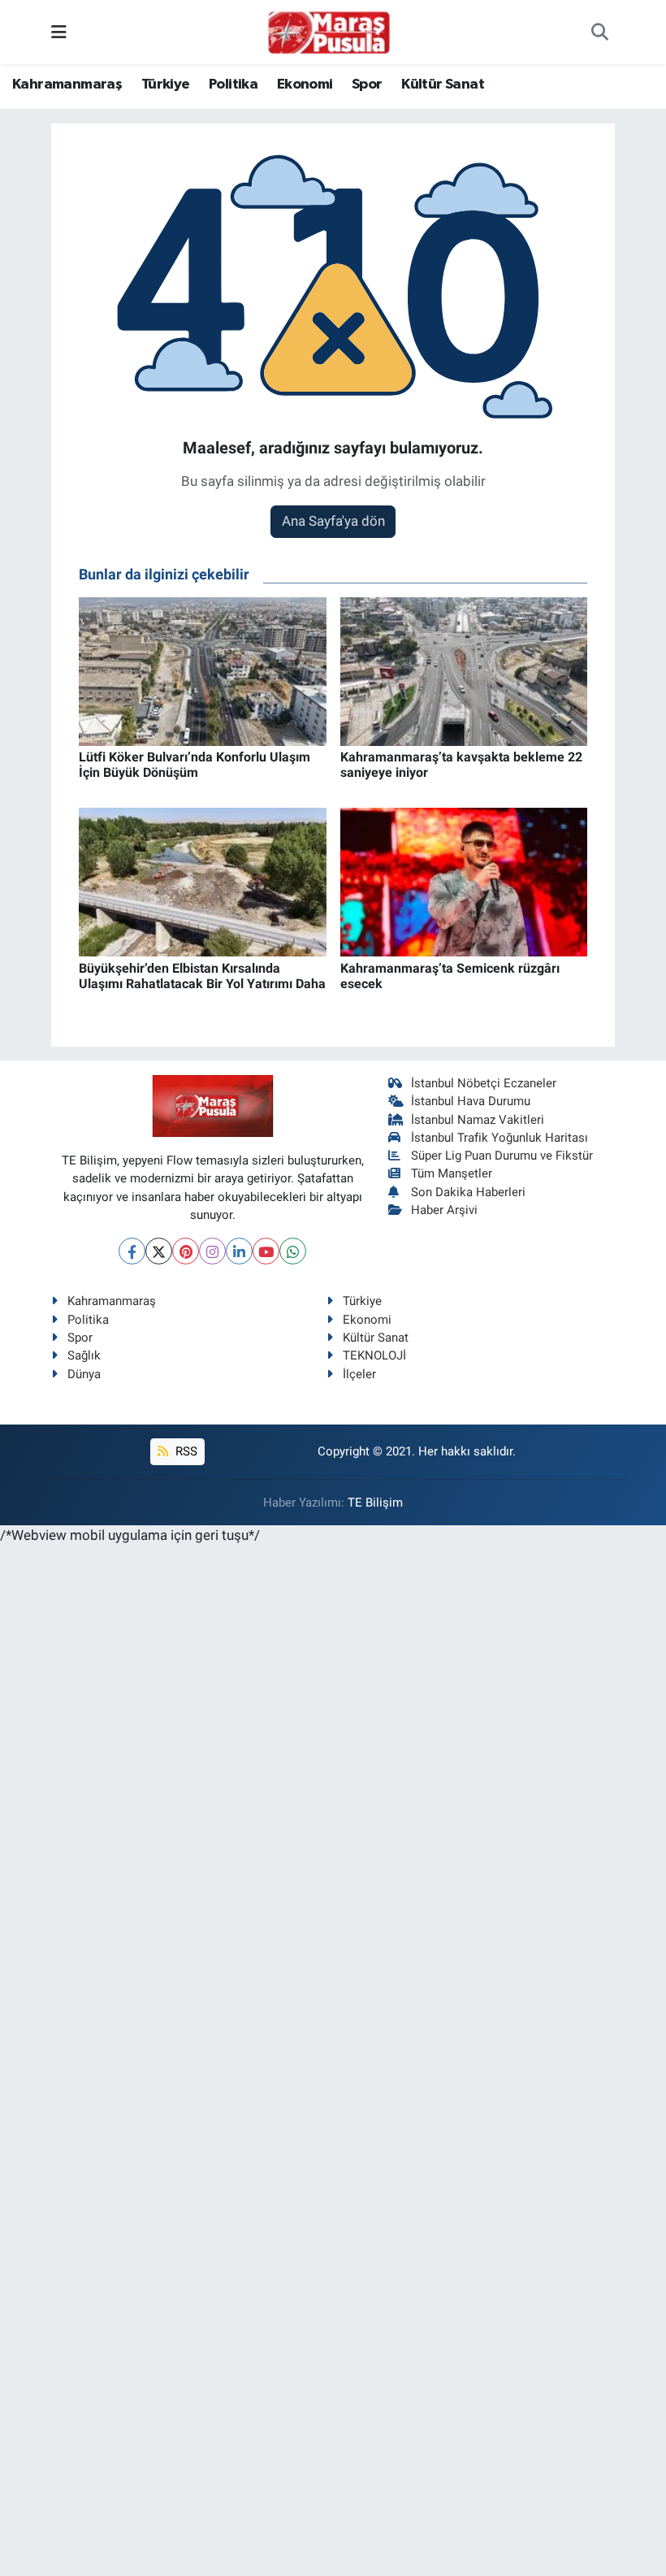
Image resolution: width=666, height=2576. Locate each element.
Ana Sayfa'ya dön (333, 521)
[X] (159, 1251)
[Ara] (600, 33)
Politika (233, 85)
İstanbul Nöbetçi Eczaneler (484, 1083)
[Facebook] (132, 1251)
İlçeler (359, 1374)
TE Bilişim (375, 1503)
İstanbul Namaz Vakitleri (478, 1120)
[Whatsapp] (293, 1251)
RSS (185, 1451)
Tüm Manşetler (452, 1173)
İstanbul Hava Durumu (471, 1101)
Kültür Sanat (443, 85)
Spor (367, 85)
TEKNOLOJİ (374, 1355)
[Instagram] (212, 1251)
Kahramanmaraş (67, 85)
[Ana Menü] (59, 32)
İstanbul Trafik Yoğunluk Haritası (500, 1138)
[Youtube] (266, 1251)
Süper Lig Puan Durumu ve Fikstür (502, 1156)
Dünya (84, 1374)
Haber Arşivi (444, 1210)
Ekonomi (305, 85)
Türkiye (166, 85)
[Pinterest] (186, 1251)
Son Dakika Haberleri (468, 1192)
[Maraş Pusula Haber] (329, 33)
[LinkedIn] (239, 1251)
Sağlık (84, 1355)
